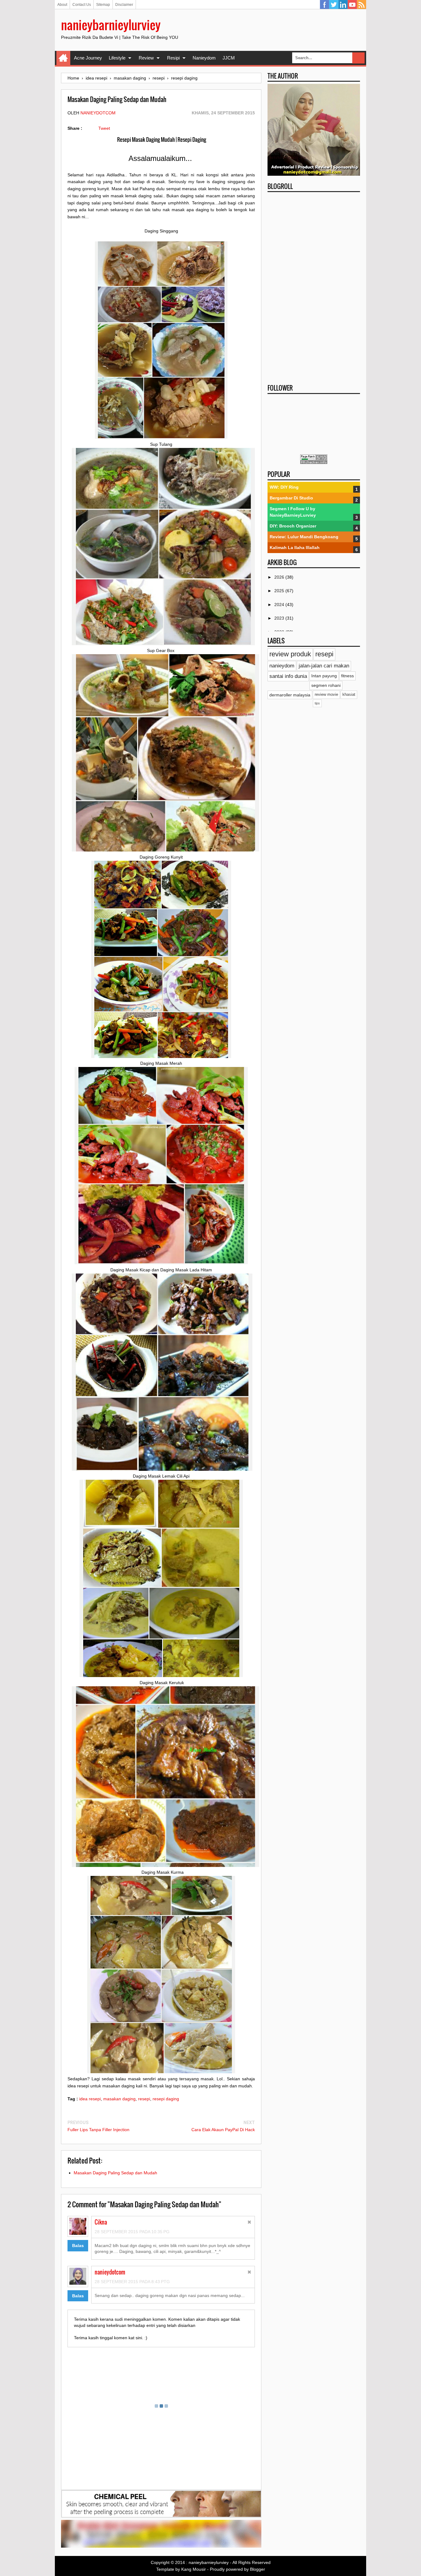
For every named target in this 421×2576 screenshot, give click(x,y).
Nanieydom (204, 58)
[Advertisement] (314, 286)
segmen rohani (326, 685)
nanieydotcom (98, 113)
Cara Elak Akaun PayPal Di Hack (223, 2130)
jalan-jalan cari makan (324, 666)
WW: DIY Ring (284, 487)
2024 (280, 605)
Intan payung (324, 676)
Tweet (104, 128)
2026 (280, 577)
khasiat (349, 695)
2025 (280, 591)
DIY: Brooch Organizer (293, 526)
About (62, 5)
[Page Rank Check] (314, 462)
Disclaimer (124, 5)
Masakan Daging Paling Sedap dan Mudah (115, 2173)
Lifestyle (117, 58)
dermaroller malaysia (290, 695)
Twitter (334, 5)
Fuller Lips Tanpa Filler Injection (98, 2130)
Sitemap (103, 5)
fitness (347, 676)
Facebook (325, 5)
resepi (144, 2099)
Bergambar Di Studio (291, 498)
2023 (280, 618)
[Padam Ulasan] (249, 2223)
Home (63, 58)
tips (317, 703)
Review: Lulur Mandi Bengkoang (304, 537)
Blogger (258, 2569)
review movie (326, 695)
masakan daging (119, 2099)
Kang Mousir (194, 2569)
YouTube (352, 5)
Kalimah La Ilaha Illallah (295, 548)
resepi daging (166, 2099)
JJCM (229, 58)
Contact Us (82, 5)
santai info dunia (288, 676)
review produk (290, 654)
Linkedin (343, 5)
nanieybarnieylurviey (111, 25)
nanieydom (282, 666)
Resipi (173, 58)
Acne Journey (88, 58)
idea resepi (90, 2099)
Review (146, 58)
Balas (78, 2246)
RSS (362, 5)
